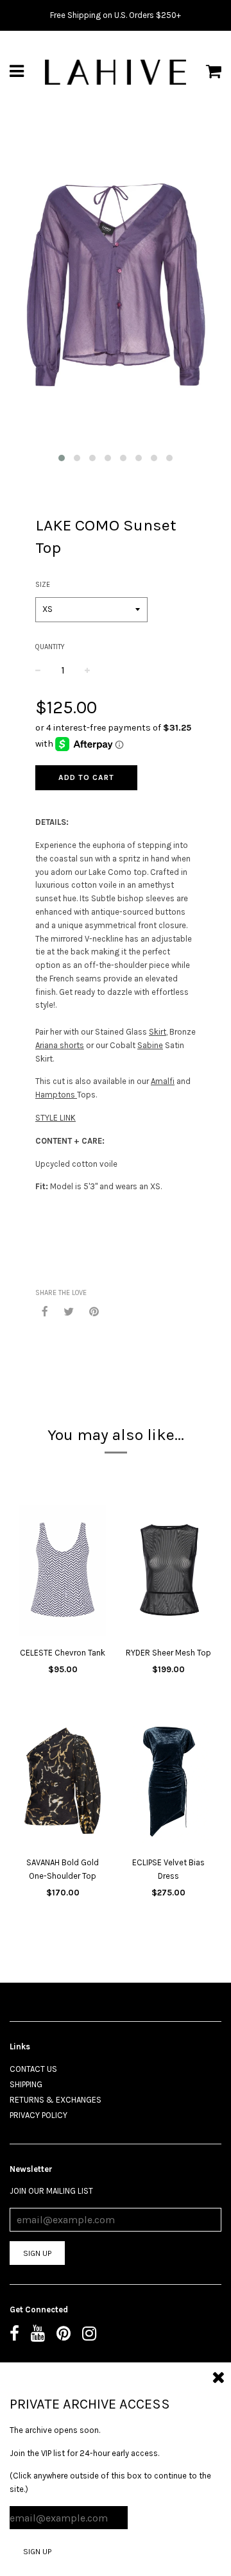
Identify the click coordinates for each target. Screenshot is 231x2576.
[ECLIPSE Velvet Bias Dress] (168, 1782)
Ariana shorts (60, 1045)
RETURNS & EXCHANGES (56, 2100)
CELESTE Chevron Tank (63, 1653)
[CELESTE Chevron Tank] (63, 1572)
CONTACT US (33, 2069)
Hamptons (56, 1095)
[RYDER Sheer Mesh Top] (168, 1572)
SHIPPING (26, 2084)
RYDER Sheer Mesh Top (168, 1653)
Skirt (158, 1032)
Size (43, 585)
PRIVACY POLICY (38, 2115)
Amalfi (163, 1081)
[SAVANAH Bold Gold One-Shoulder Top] (63, 1782)
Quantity (50, 647)
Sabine (150, 1045)
